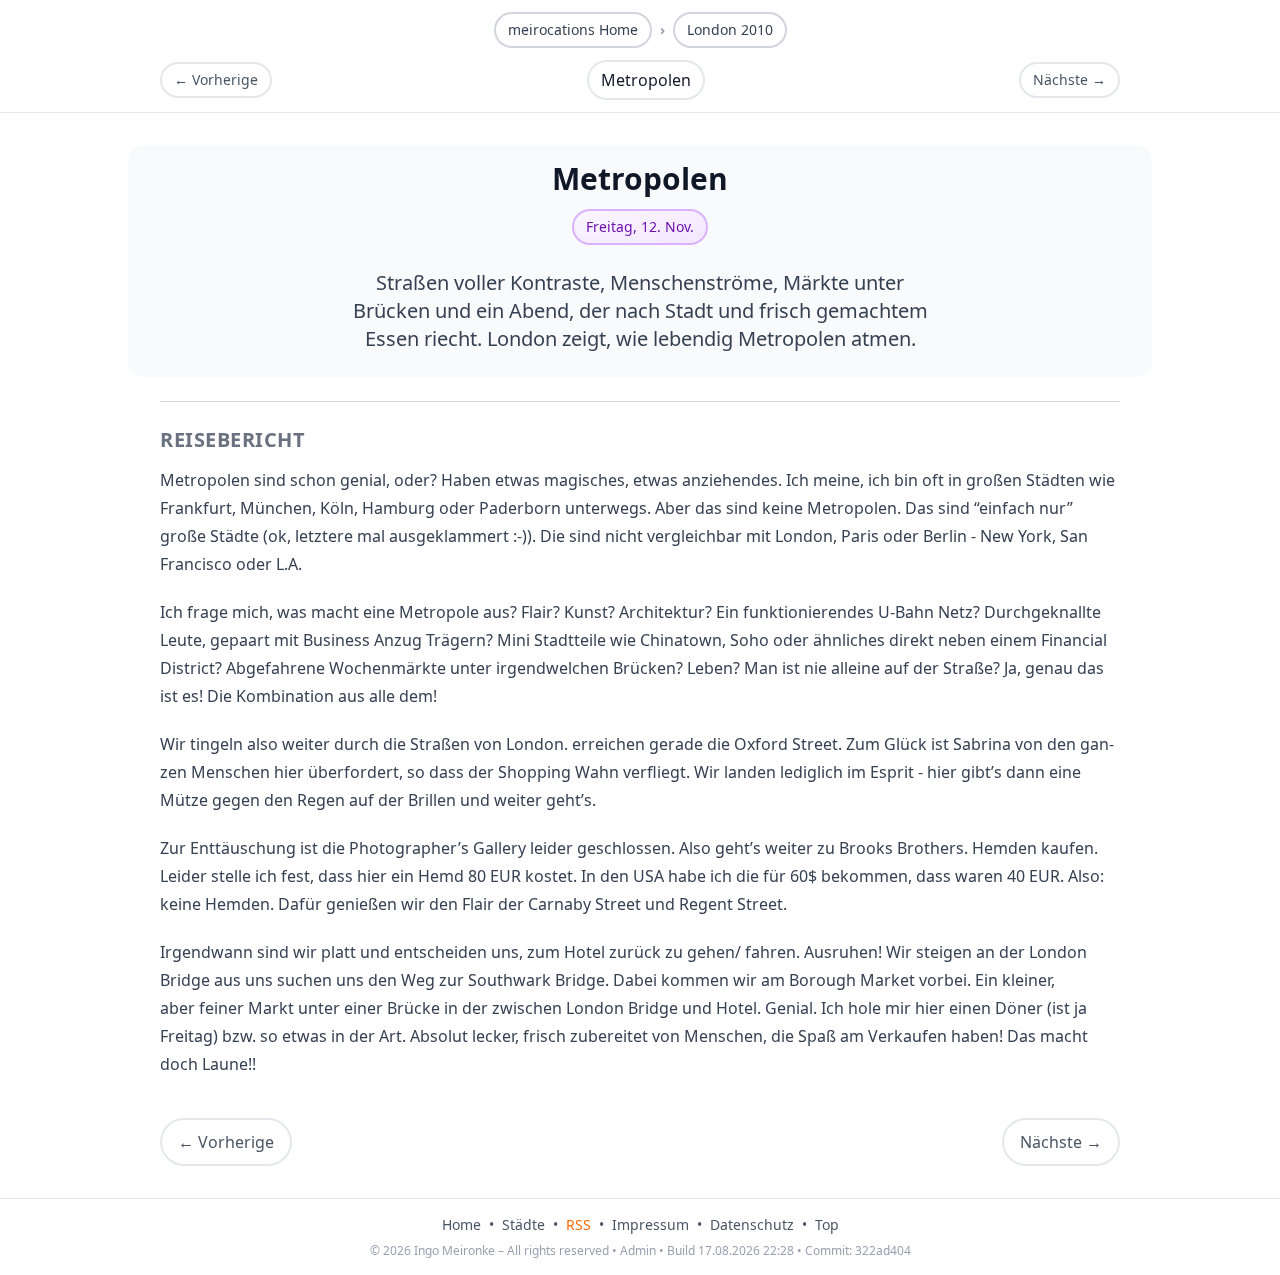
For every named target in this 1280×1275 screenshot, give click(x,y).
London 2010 (730, 29)
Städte (523, 1224)
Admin (638, 1250)
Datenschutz (752, 1224)
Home (461, 1224)
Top (827, 1224)
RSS (578, 1224)
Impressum (650, 1224)
